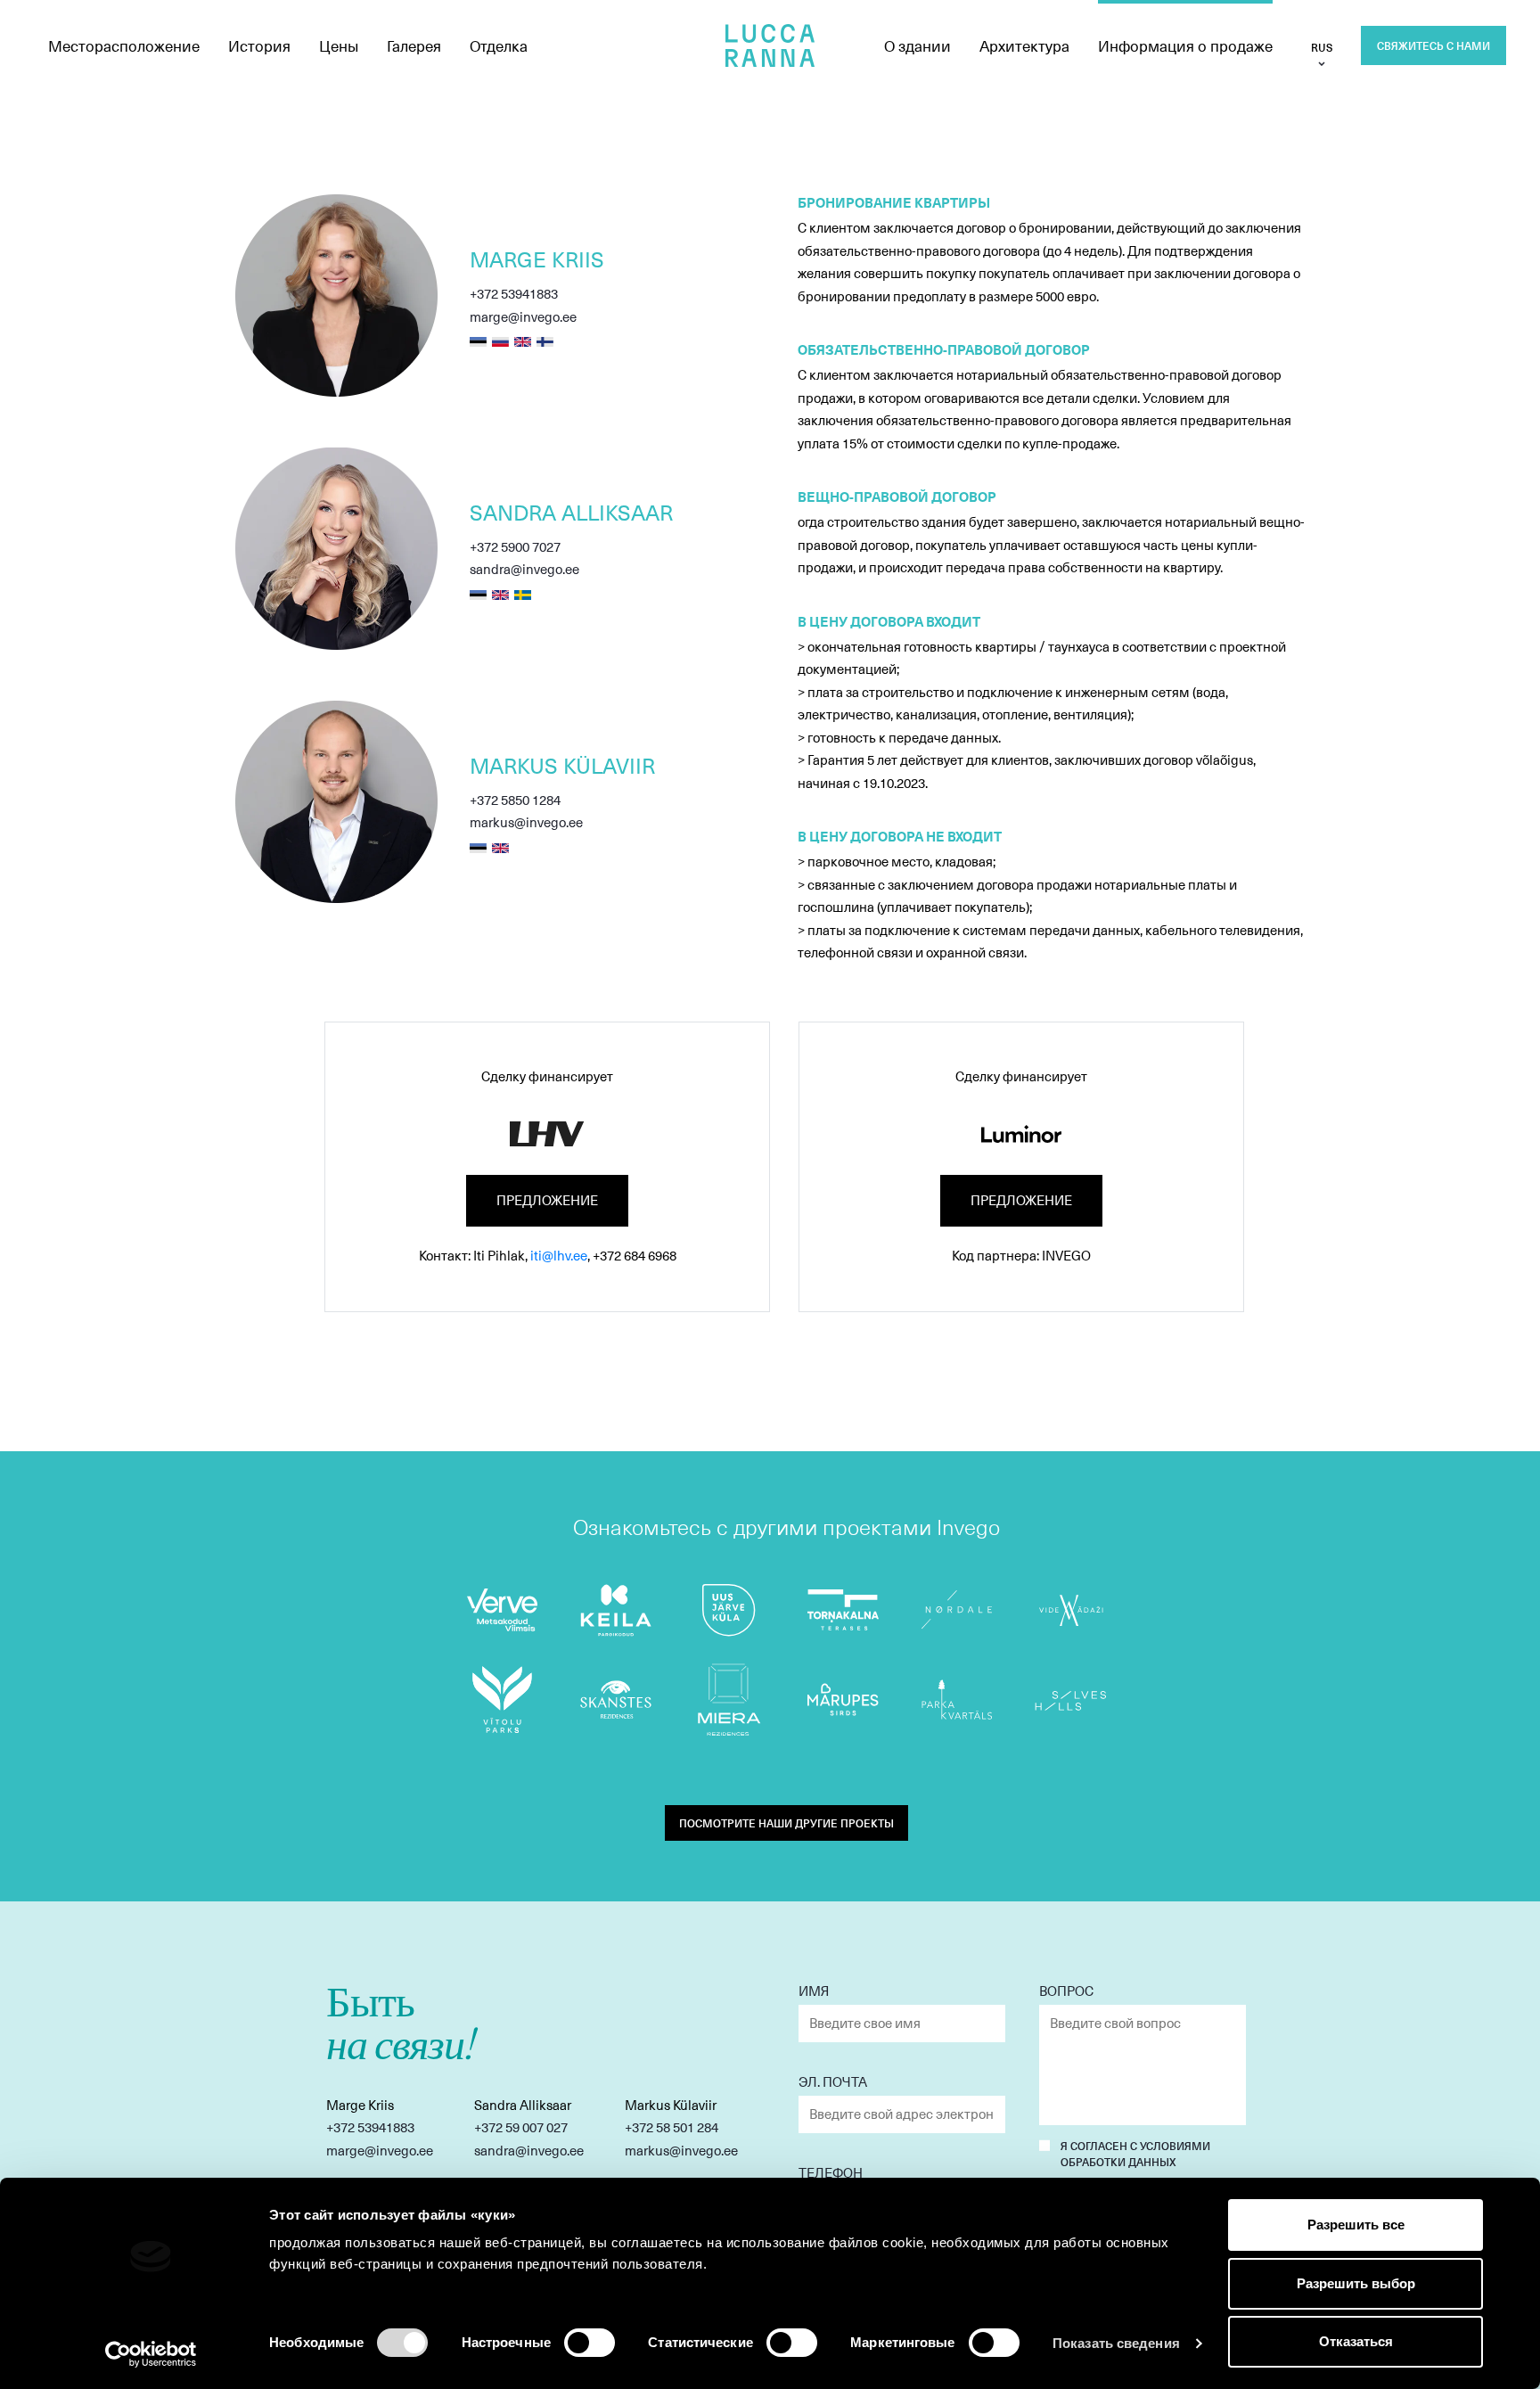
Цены (339, 45)
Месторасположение (124, 45)
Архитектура (1024, 45)
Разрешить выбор (1356, 2283)
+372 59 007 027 (521, 2127)
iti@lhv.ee (559, 1255)
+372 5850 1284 (515, 800)
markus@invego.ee (526, 822)
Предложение (547, 1200)
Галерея (414, 45)
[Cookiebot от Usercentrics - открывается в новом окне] (151, 2354)
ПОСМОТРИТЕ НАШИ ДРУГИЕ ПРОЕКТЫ (786, 1823)
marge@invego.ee (523, 316)
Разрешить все (1356, 2225)
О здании (917, 45)
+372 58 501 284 (672, 2127)
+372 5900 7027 (515, 546)
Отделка (499, 45)
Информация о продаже (1185, 45)
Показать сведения (1116, 2343)
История (259, 45)
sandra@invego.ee (524, 569)
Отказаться (1356, 2341)
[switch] (590, 2343)
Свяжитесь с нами (1434, 45)
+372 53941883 (514, 293)
